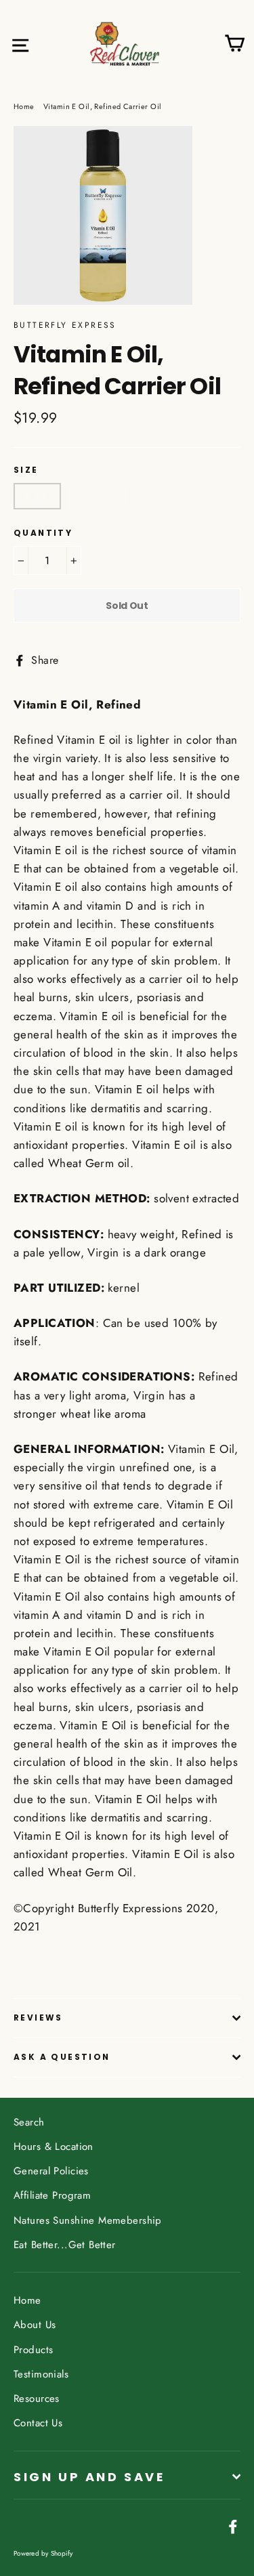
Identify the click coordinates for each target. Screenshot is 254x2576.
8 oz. (92, 496)
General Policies (51, 2171)
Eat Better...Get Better (65, 2245)
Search (29, 2122)
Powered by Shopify (43, 2553)
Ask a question (62, 2057)
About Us (35, 2325)
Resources (37, 2399)
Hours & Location (54, 2147)
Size (26, 470)
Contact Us (38, 2423)
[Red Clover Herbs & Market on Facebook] (233, 2526)
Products (33, 2350)
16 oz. (150, 496)
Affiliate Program (52, 2195)
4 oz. (37, 496)
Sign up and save (89, 2477)
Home (24, 106)
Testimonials (41, 2374)
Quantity (43, 533)
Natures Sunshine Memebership (88, 2220)
